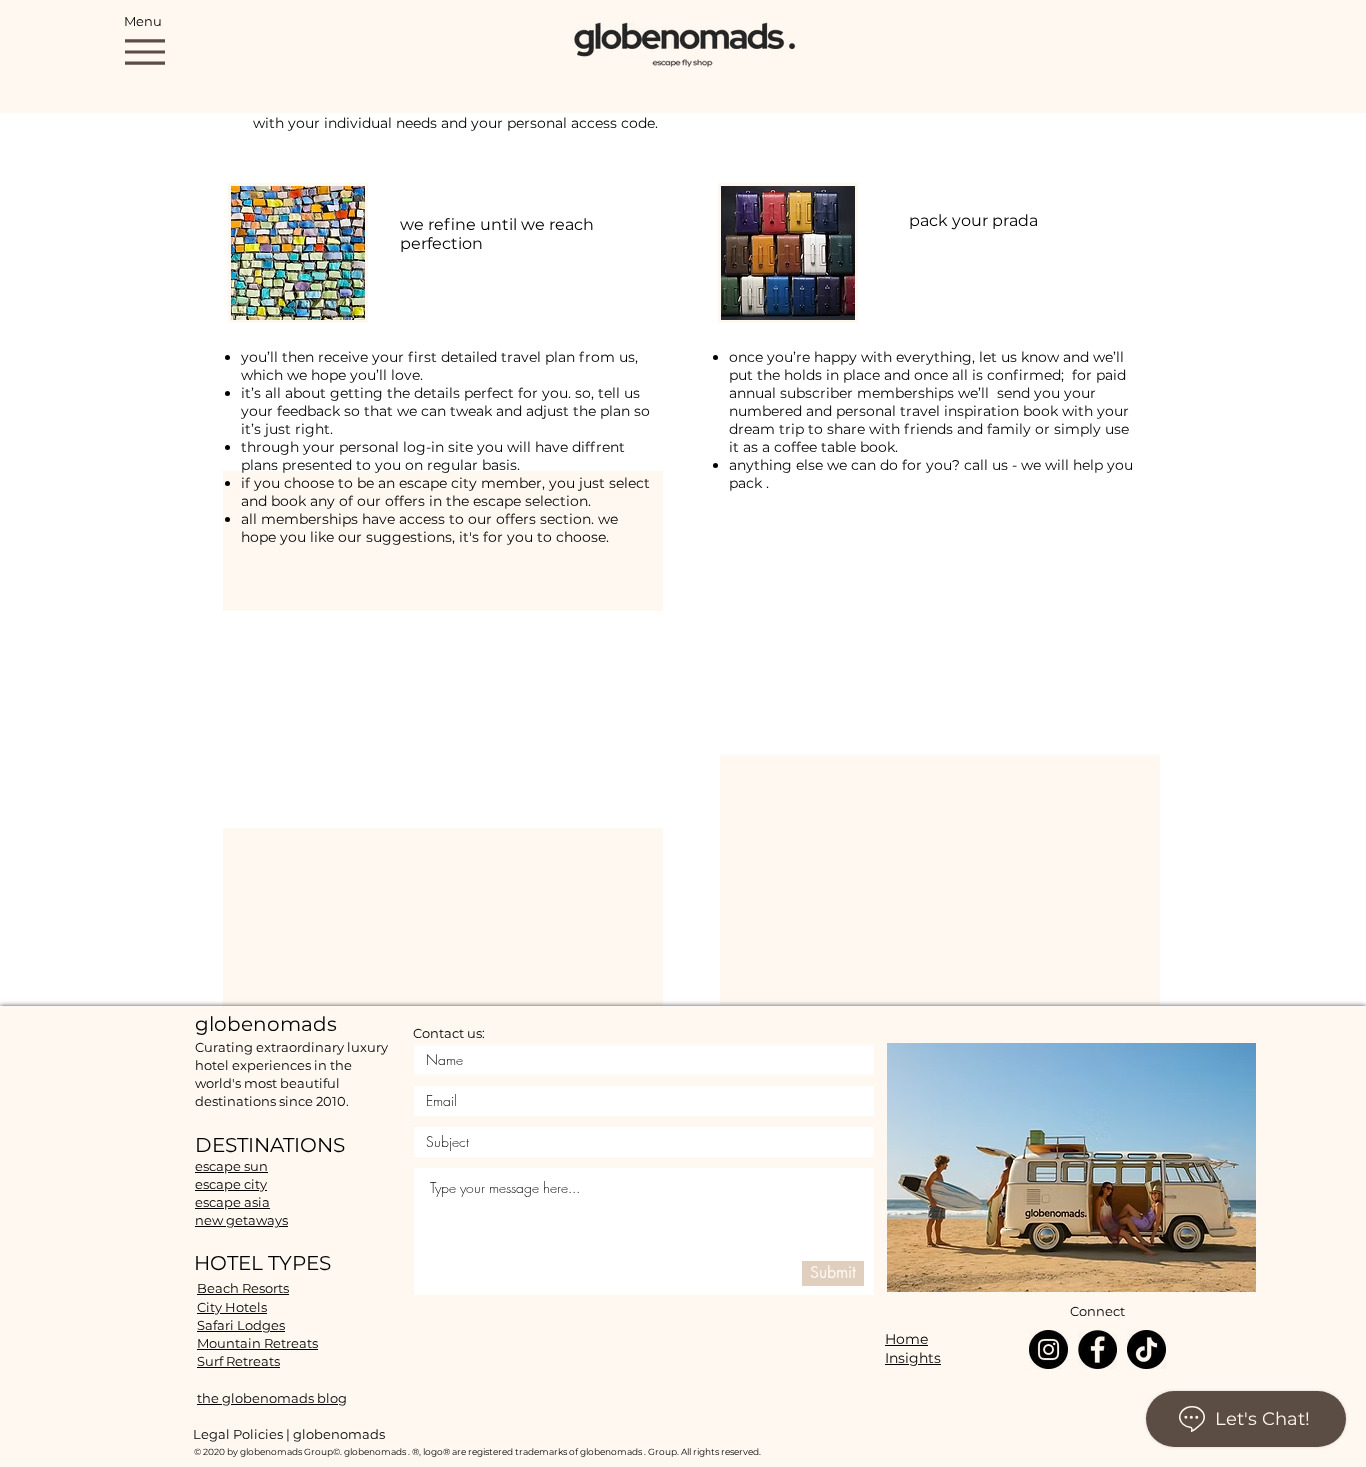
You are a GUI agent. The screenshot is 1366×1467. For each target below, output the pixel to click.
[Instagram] (1048, 1349)
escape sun (231, 1166)
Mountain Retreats (257, 1343)
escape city (231, 1184)
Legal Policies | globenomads (289, 1434)
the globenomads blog (272, 1398)
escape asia (232, 1202)
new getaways (241, 1220)
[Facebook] (1097, 1349)
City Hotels (232, 1307)
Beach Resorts (243, 1288)
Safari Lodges (241, 1325)
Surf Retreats (238, 1361)
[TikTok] (1146, 1349)
